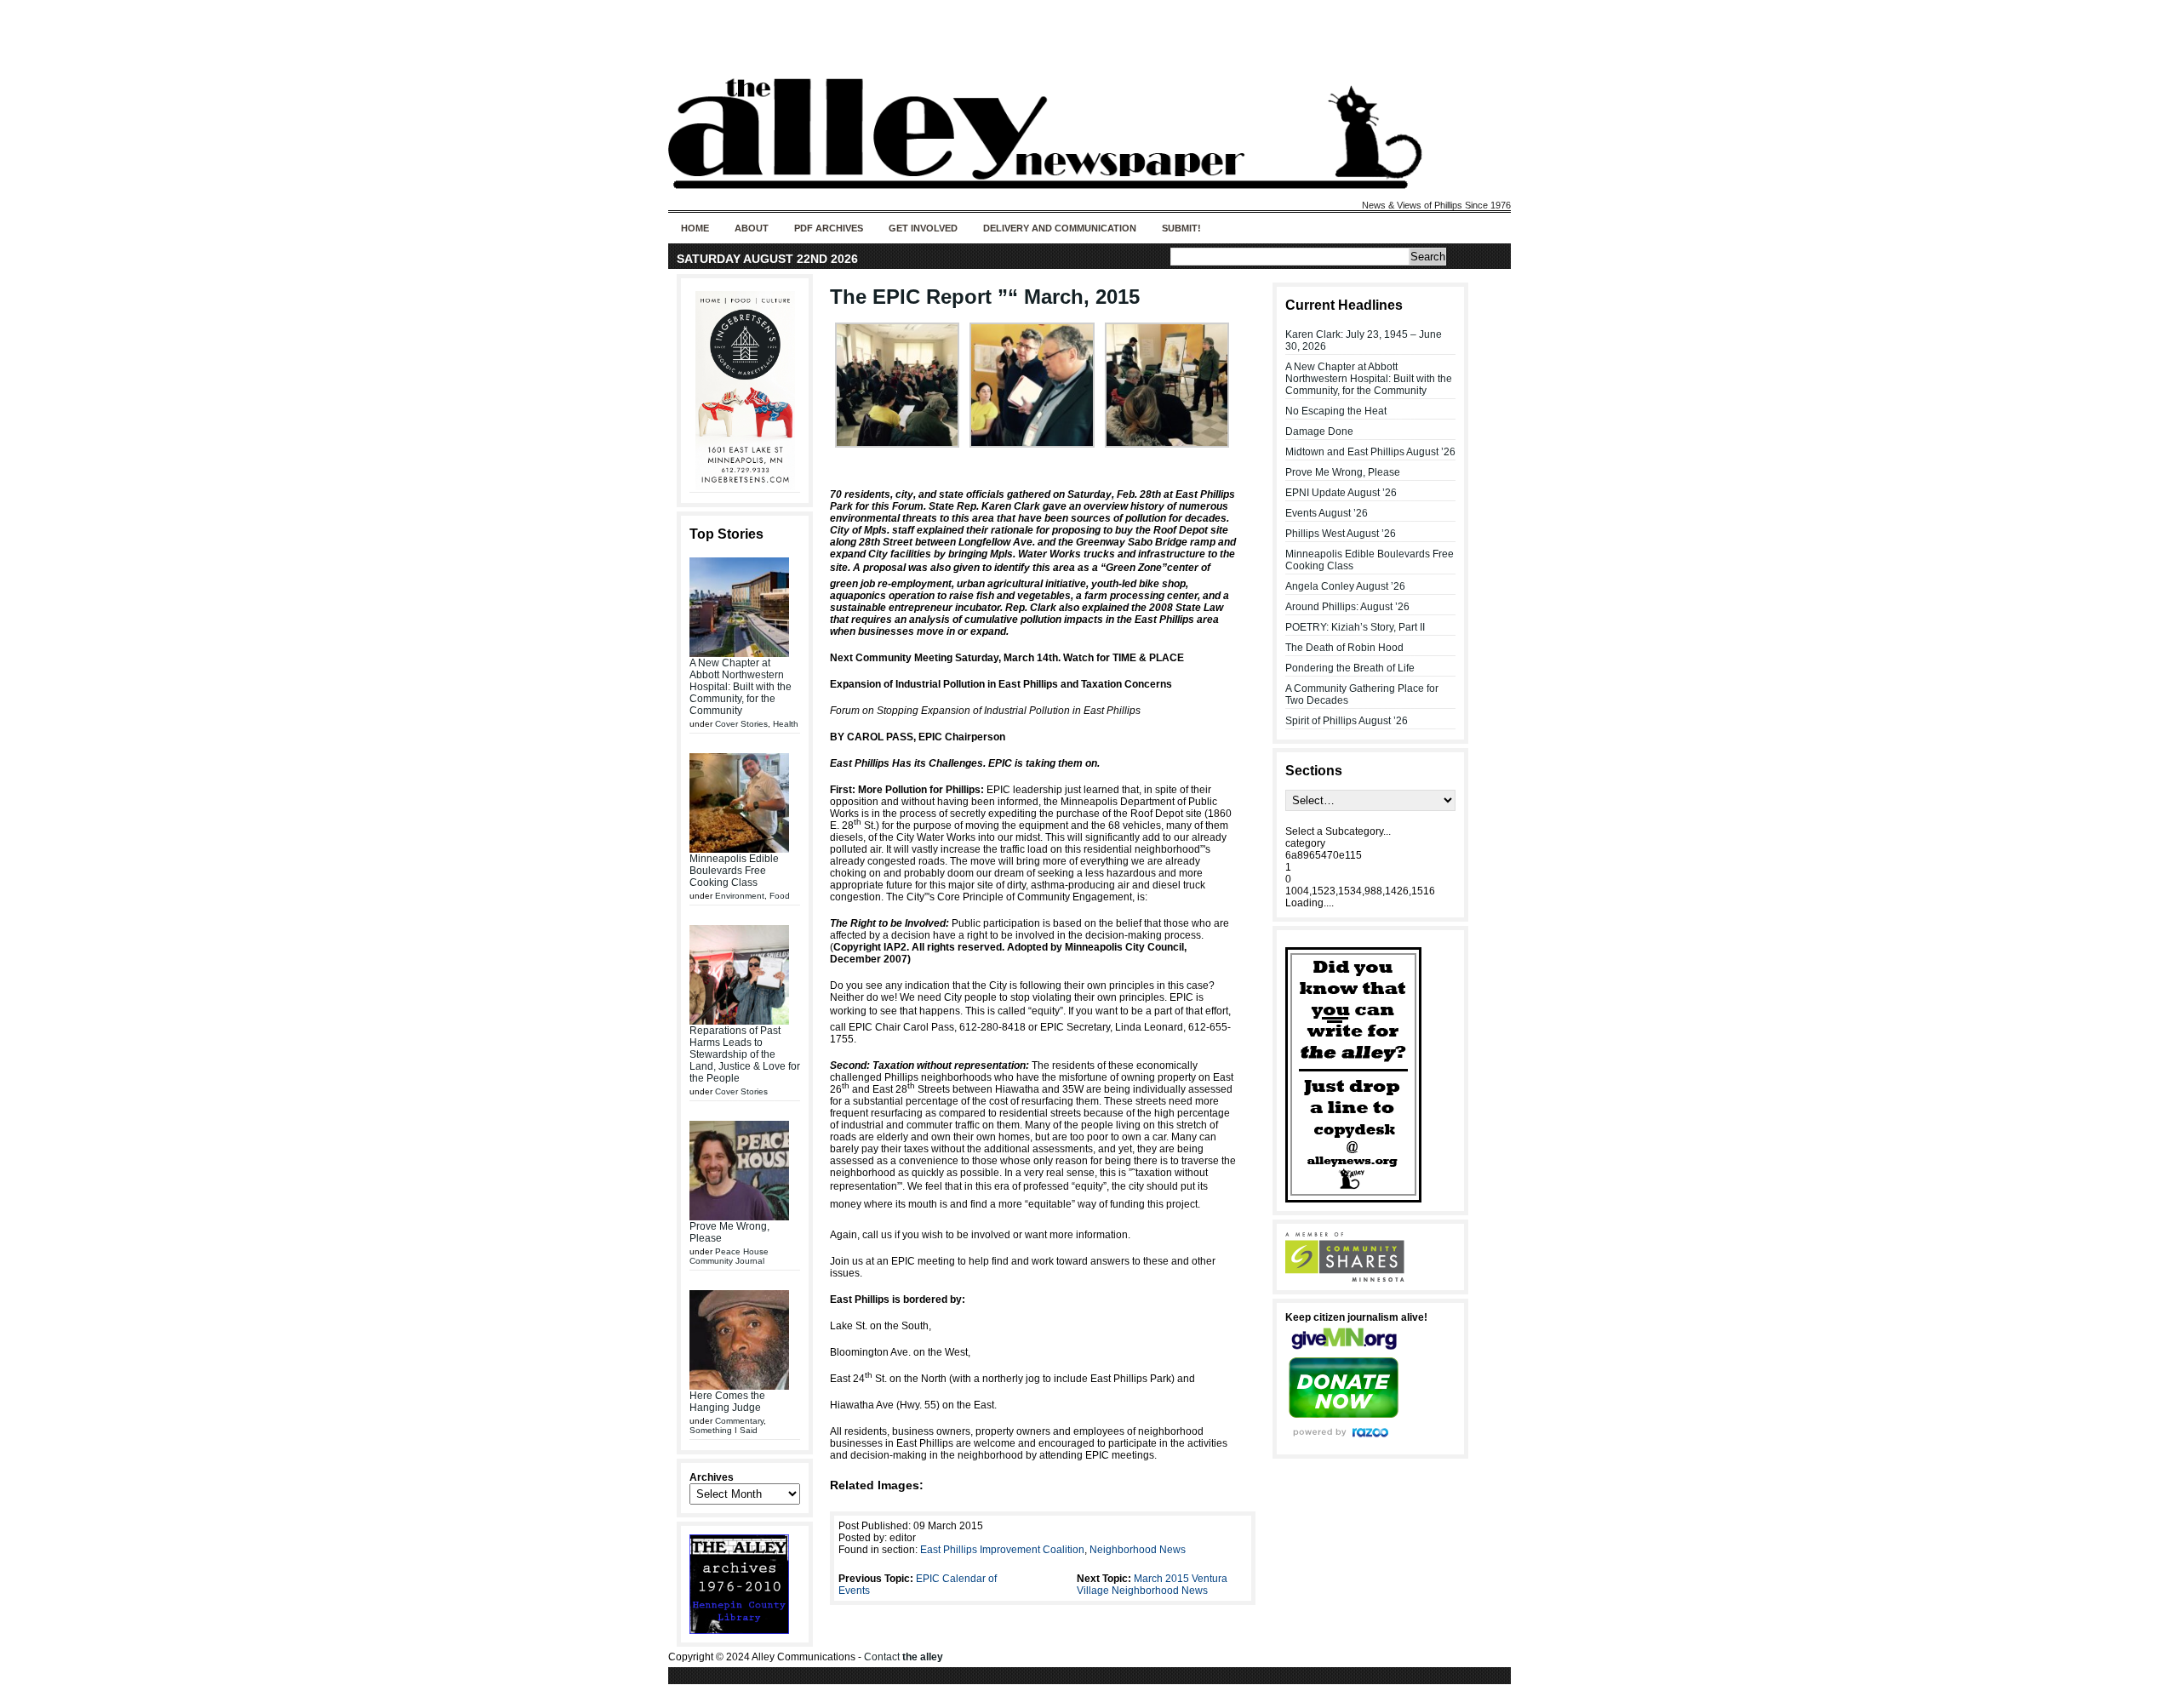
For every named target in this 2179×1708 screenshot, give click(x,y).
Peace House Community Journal (729, 1256)
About (752, 228)
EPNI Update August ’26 (1341, 493)
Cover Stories (741, 724)
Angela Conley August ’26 (1345, 586)
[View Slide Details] (745, 391)
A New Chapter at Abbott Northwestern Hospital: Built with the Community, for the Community (741, 687)
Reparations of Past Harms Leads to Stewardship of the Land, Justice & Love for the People (745, 1054)
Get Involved (923, 228)
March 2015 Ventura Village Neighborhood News (1152, 1585)
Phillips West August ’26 (1341, 534)
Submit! (1181, 228)
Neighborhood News (1138, 1550)
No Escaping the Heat (1336, 411)
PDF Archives (829, 228)
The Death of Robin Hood (1344, 648)
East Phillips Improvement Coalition (1002, 1550)
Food (780, 896)
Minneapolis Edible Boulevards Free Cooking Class (734, 871)
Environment (740, 896)
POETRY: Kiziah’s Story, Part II (1355, 627)
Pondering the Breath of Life (1350, 668)
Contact (904, 1657)
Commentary (739, 1421)
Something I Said (723, 1430)
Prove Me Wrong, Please (1343, 472)
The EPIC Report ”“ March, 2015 (985, 297)
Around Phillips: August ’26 (1347, 607)
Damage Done (1319, 431)
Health (786, 724)
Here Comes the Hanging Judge (727, 1402)
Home (695, 228)
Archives (712, 1477)
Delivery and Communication (1060, 228)
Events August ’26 (1327, 513)
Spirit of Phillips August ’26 (1347, 721)
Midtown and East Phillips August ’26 (1370, 452)
